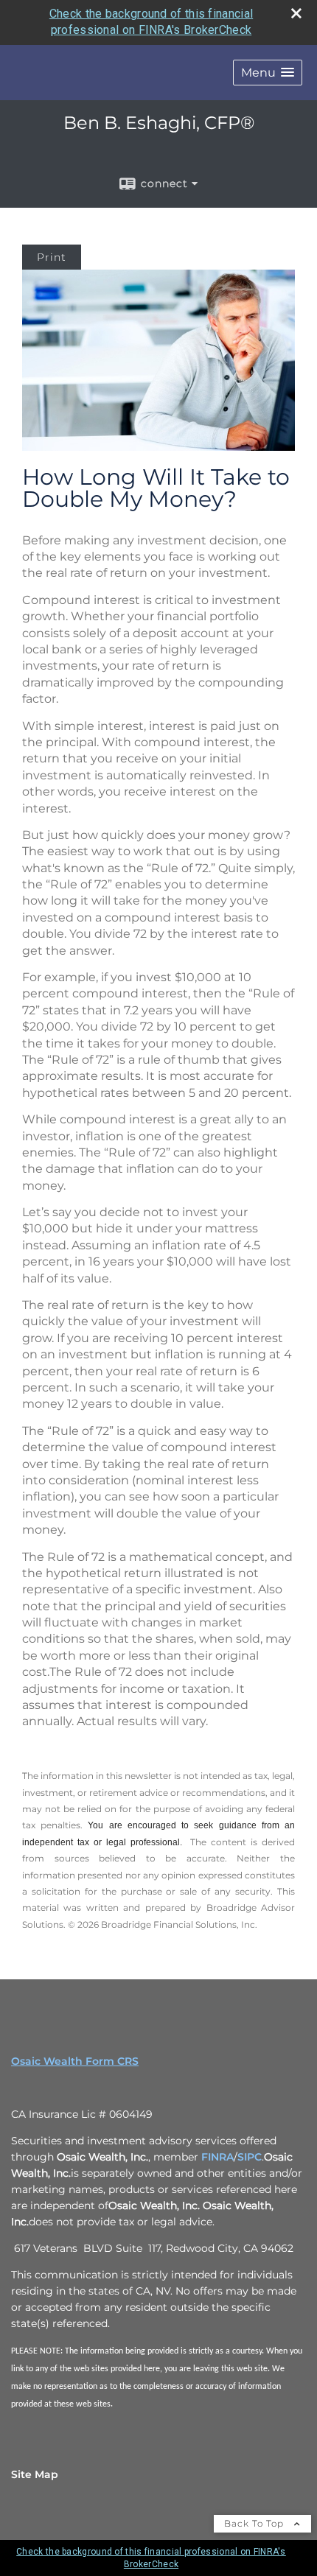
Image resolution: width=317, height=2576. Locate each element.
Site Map (35, 2474)
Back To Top (255, 2523)
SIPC (250, 2157)
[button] (268, 73)
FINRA (217, 2157)
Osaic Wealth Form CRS (75, 2061)
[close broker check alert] (296, 13)
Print (52, 257)
